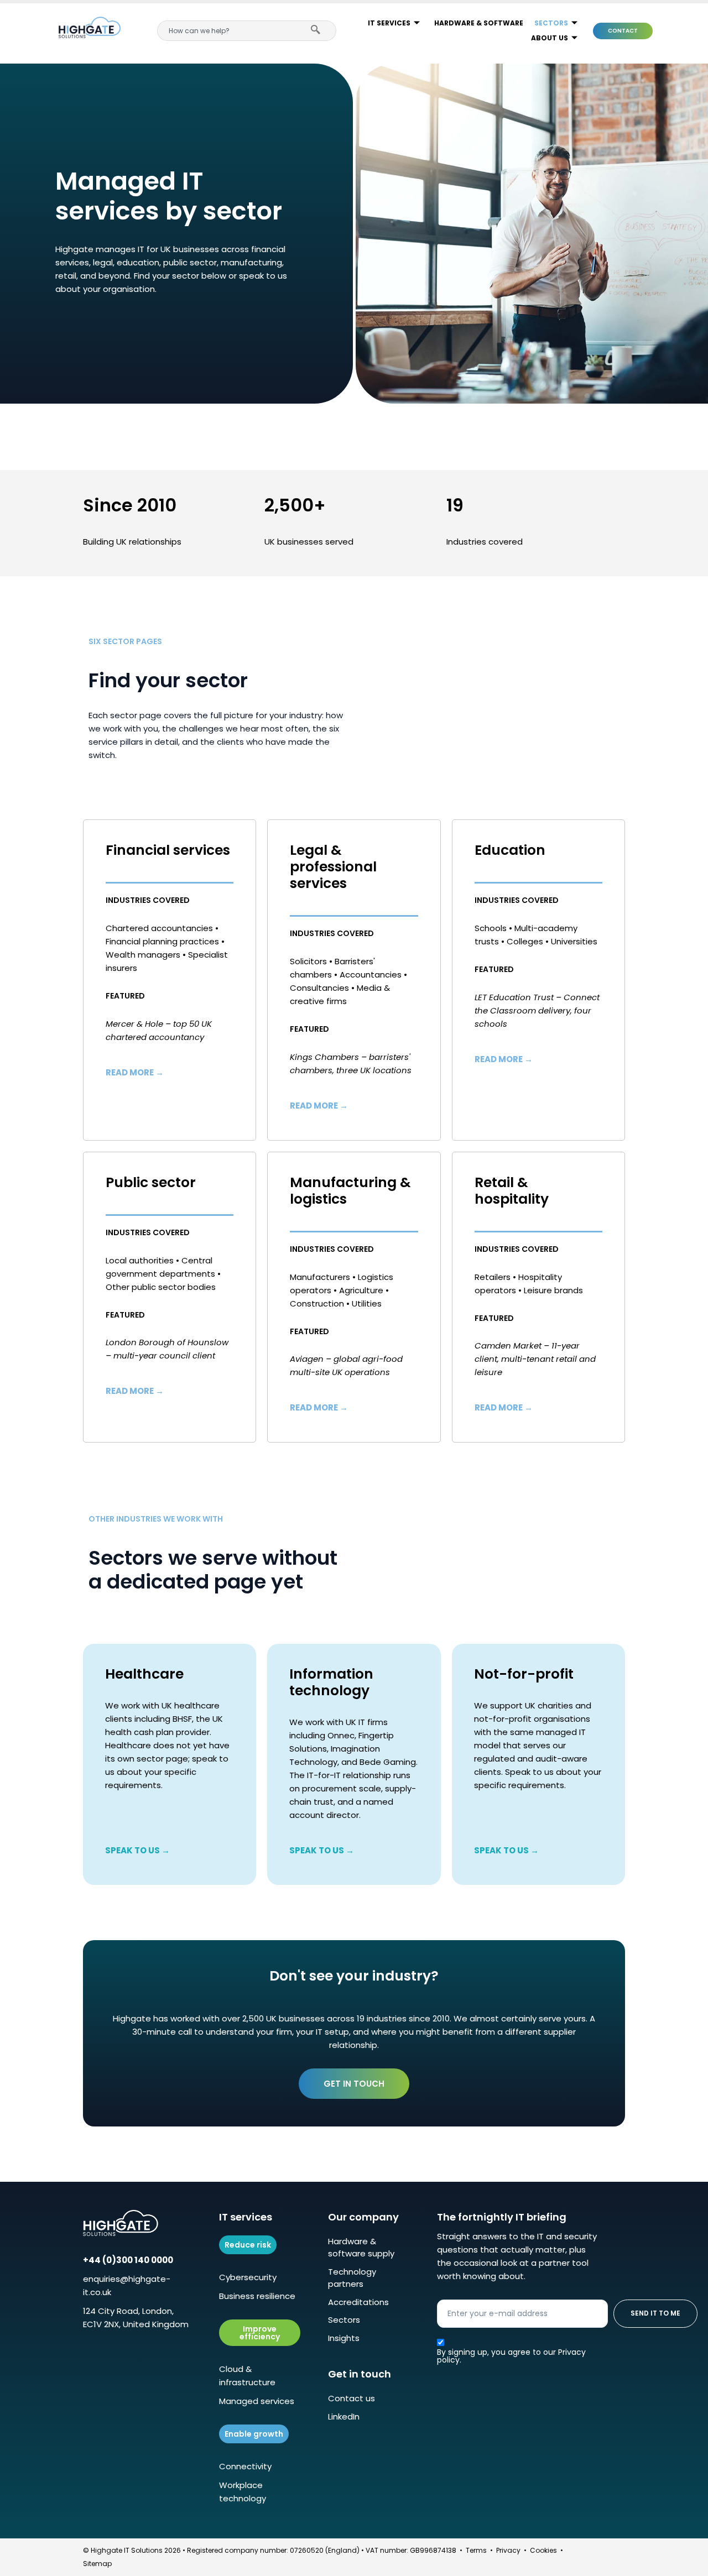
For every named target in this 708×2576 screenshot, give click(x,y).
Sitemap (97, 2564)
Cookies (543, 2550)
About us (550, 38)
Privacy (508, 2550)
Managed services (257, 2401)
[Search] (318, 31)
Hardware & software (479, 23)
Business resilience (257, 2296)
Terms (476, 2550)
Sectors (551, 23)
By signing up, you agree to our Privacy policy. (511, 2356)
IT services (389, 23)
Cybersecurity (248, 2277)
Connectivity (245, 2466)
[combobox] (228, 31)
